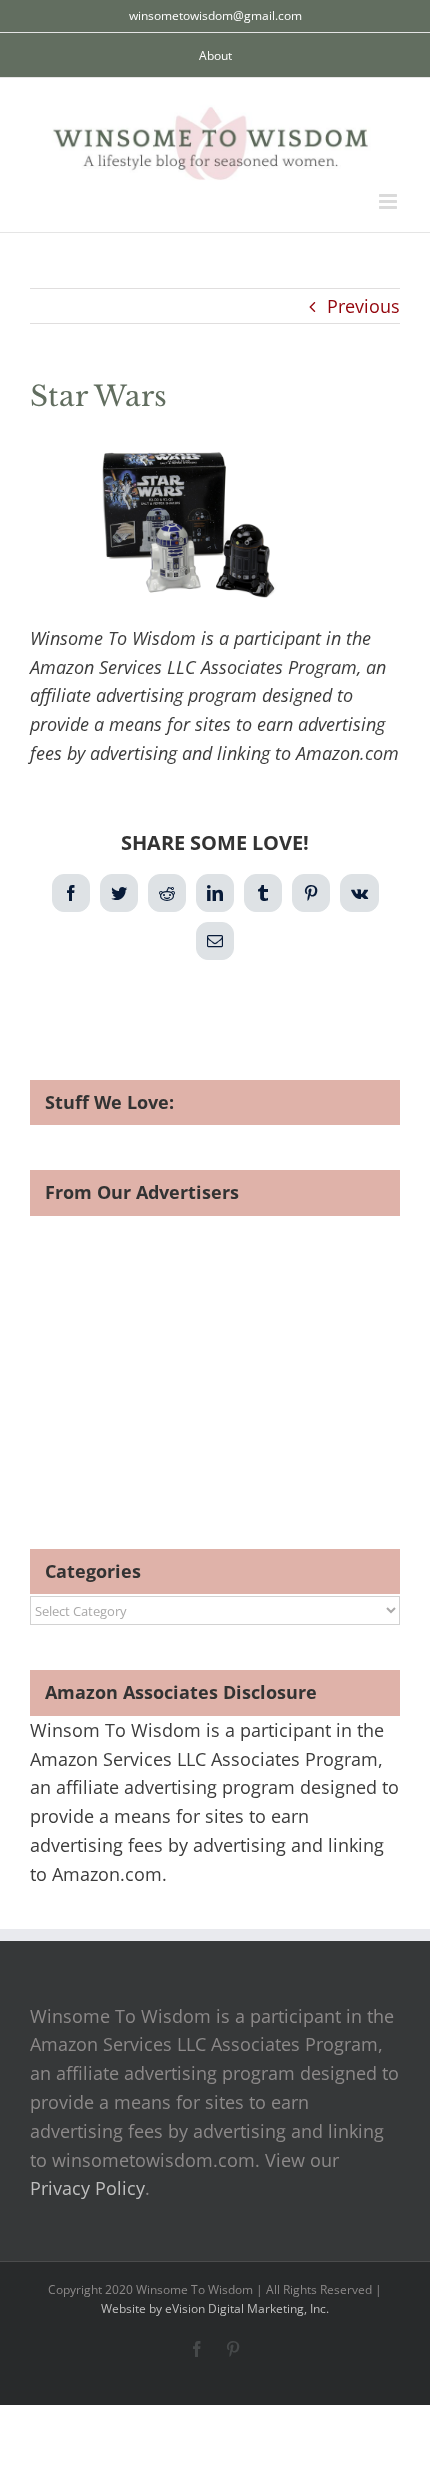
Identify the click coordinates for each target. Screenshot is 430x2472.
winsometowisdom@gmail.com (215, 15)
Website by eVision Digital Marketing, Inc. (215, 2308)
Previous (363, 306)
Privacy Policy (87, 2188)
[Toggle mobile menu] (389, 201)
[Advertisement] (198, 1356)
